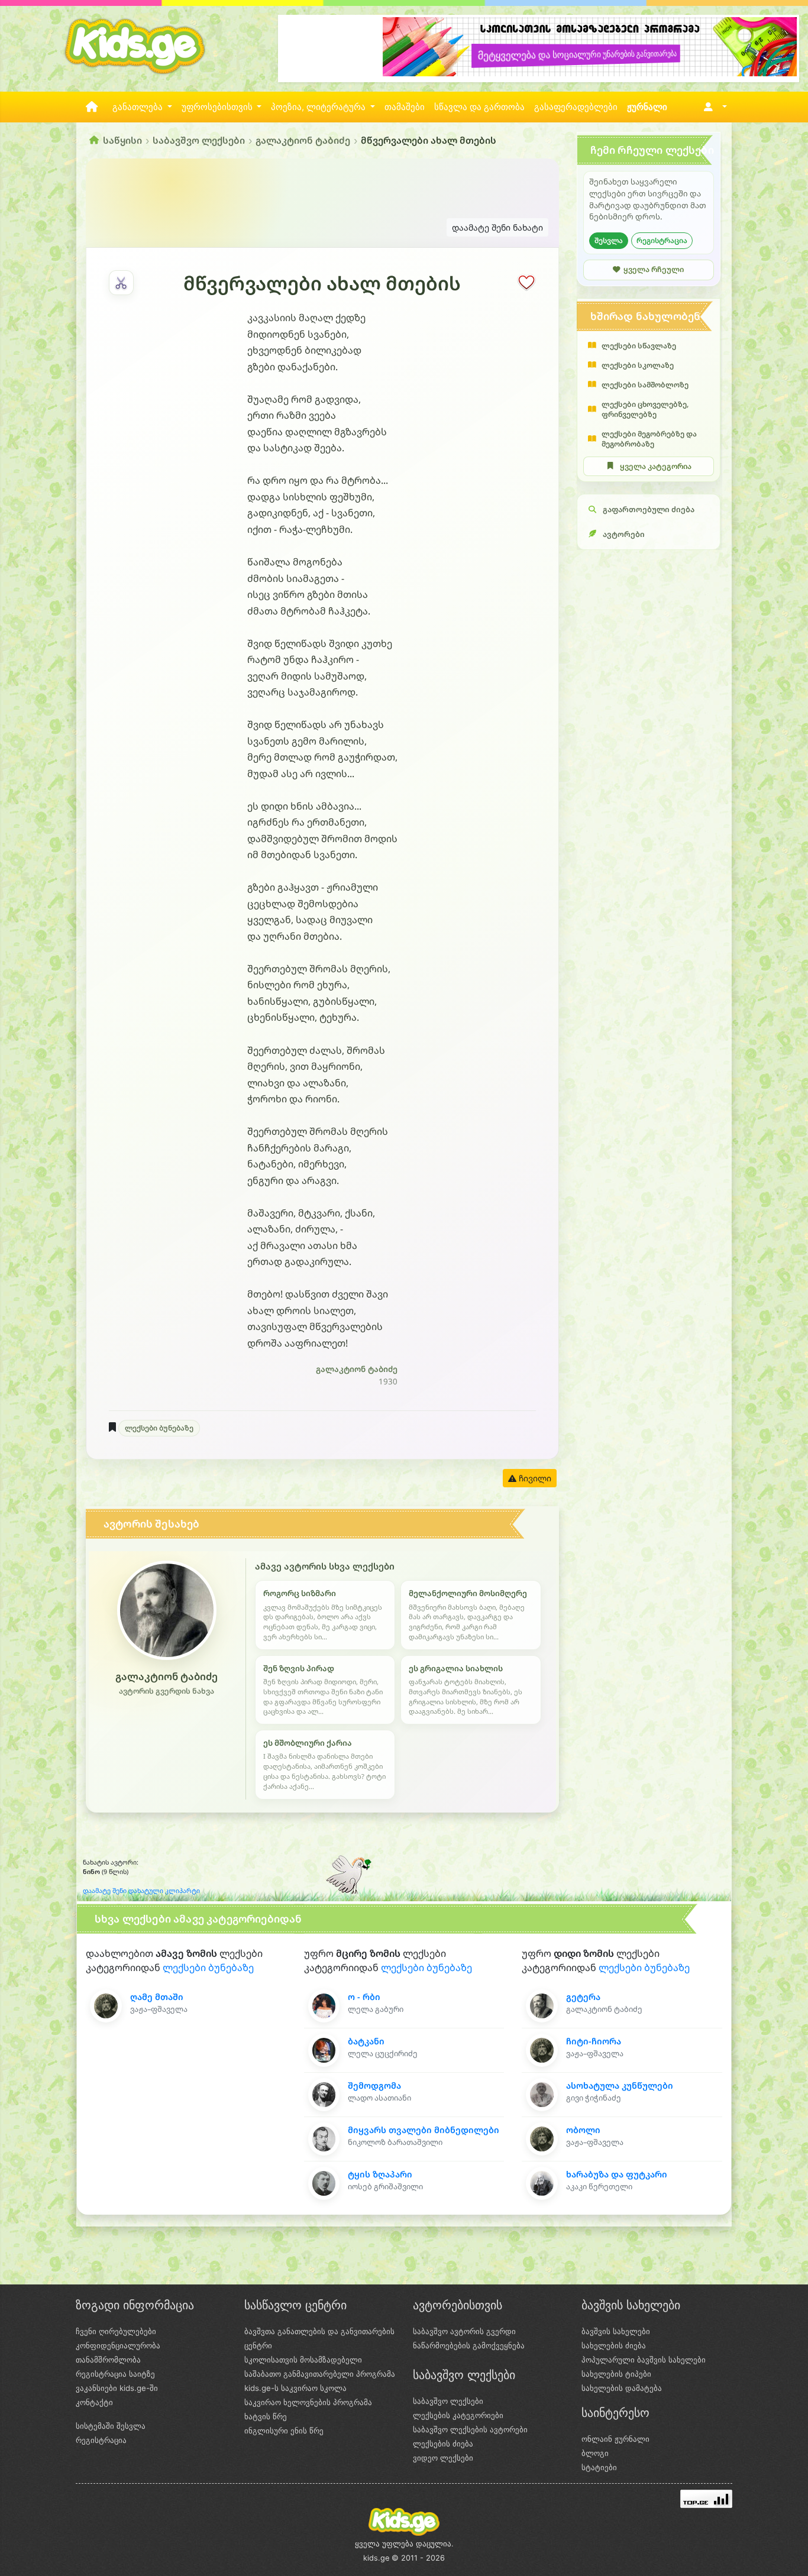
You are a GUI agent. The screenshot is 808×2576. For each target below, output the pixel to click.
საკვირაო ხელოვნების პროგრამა (308, 2402)
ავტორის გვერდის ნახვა (167, 1691)
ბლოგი (595, 2453)
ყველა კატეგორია (656, 466)
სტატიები (599, 2467)
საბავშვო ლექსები (199, 140)
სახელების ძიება (614, 2345)
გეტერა (583, 1997)
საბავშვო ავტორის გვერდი (464, 2331)
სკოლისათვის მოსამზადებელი (303, 2360)
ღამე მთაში (157, 1997)
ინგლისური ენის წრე (284, 2431)
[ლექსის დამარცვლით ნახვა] (121, 283)
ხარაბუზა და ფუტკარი (617, 2174)
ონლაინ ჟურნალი (615, 2439)
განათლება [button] (139, 107)
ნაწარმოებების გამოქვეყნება (469, 2345)
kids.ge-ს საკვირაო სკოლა (295, 2388)
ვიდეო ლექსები (443, 2458)
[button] (713, 107)
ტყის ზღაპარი (380, 2174)
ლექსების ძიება (443, 2444)
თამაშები (405, 107)
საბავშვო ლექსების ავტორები (470, 2429)
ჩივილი (534, 1478)
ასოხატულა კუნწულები (620, 2085)
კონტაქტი (94, 2402)
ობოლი (583, 2130)
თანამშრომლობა (108, 2360)
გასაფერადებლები (576, 107)
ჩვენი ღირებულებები (116, 2331)
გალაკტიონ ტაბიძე (303, 140)
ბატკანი (366, 2041)
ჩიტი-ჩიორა (594, 2041)
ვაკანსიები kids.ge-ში (117, 2388)
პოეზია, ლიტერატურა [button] (319, 107)
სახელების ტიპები (616, 2374)
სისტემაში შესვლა (111, 2426)
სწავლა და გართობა (479, 107)
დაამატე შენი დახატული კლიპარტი (141, 1891)
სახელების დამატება (622, 2388)
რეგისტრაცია (662, 240)
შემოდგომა (374, 2085)
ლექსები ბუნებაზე (159, 1428)
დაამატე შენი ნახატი (497, 227)
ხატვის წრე (266, 2416)
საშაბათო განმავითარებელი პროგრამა (320, 2374)
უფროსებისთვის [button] (218, 107)
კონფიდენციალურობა (118, 2345)
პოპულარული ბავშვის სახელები (644, 2360)
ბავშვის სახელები (616, 2331)
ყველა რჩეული (654, 269)
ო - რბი (364, 1997)
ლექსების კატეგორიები (458, 2415)
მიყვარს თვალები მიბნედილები (424, 2130)
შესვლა (609, 240)
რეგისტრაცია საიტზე (115, 2374)
